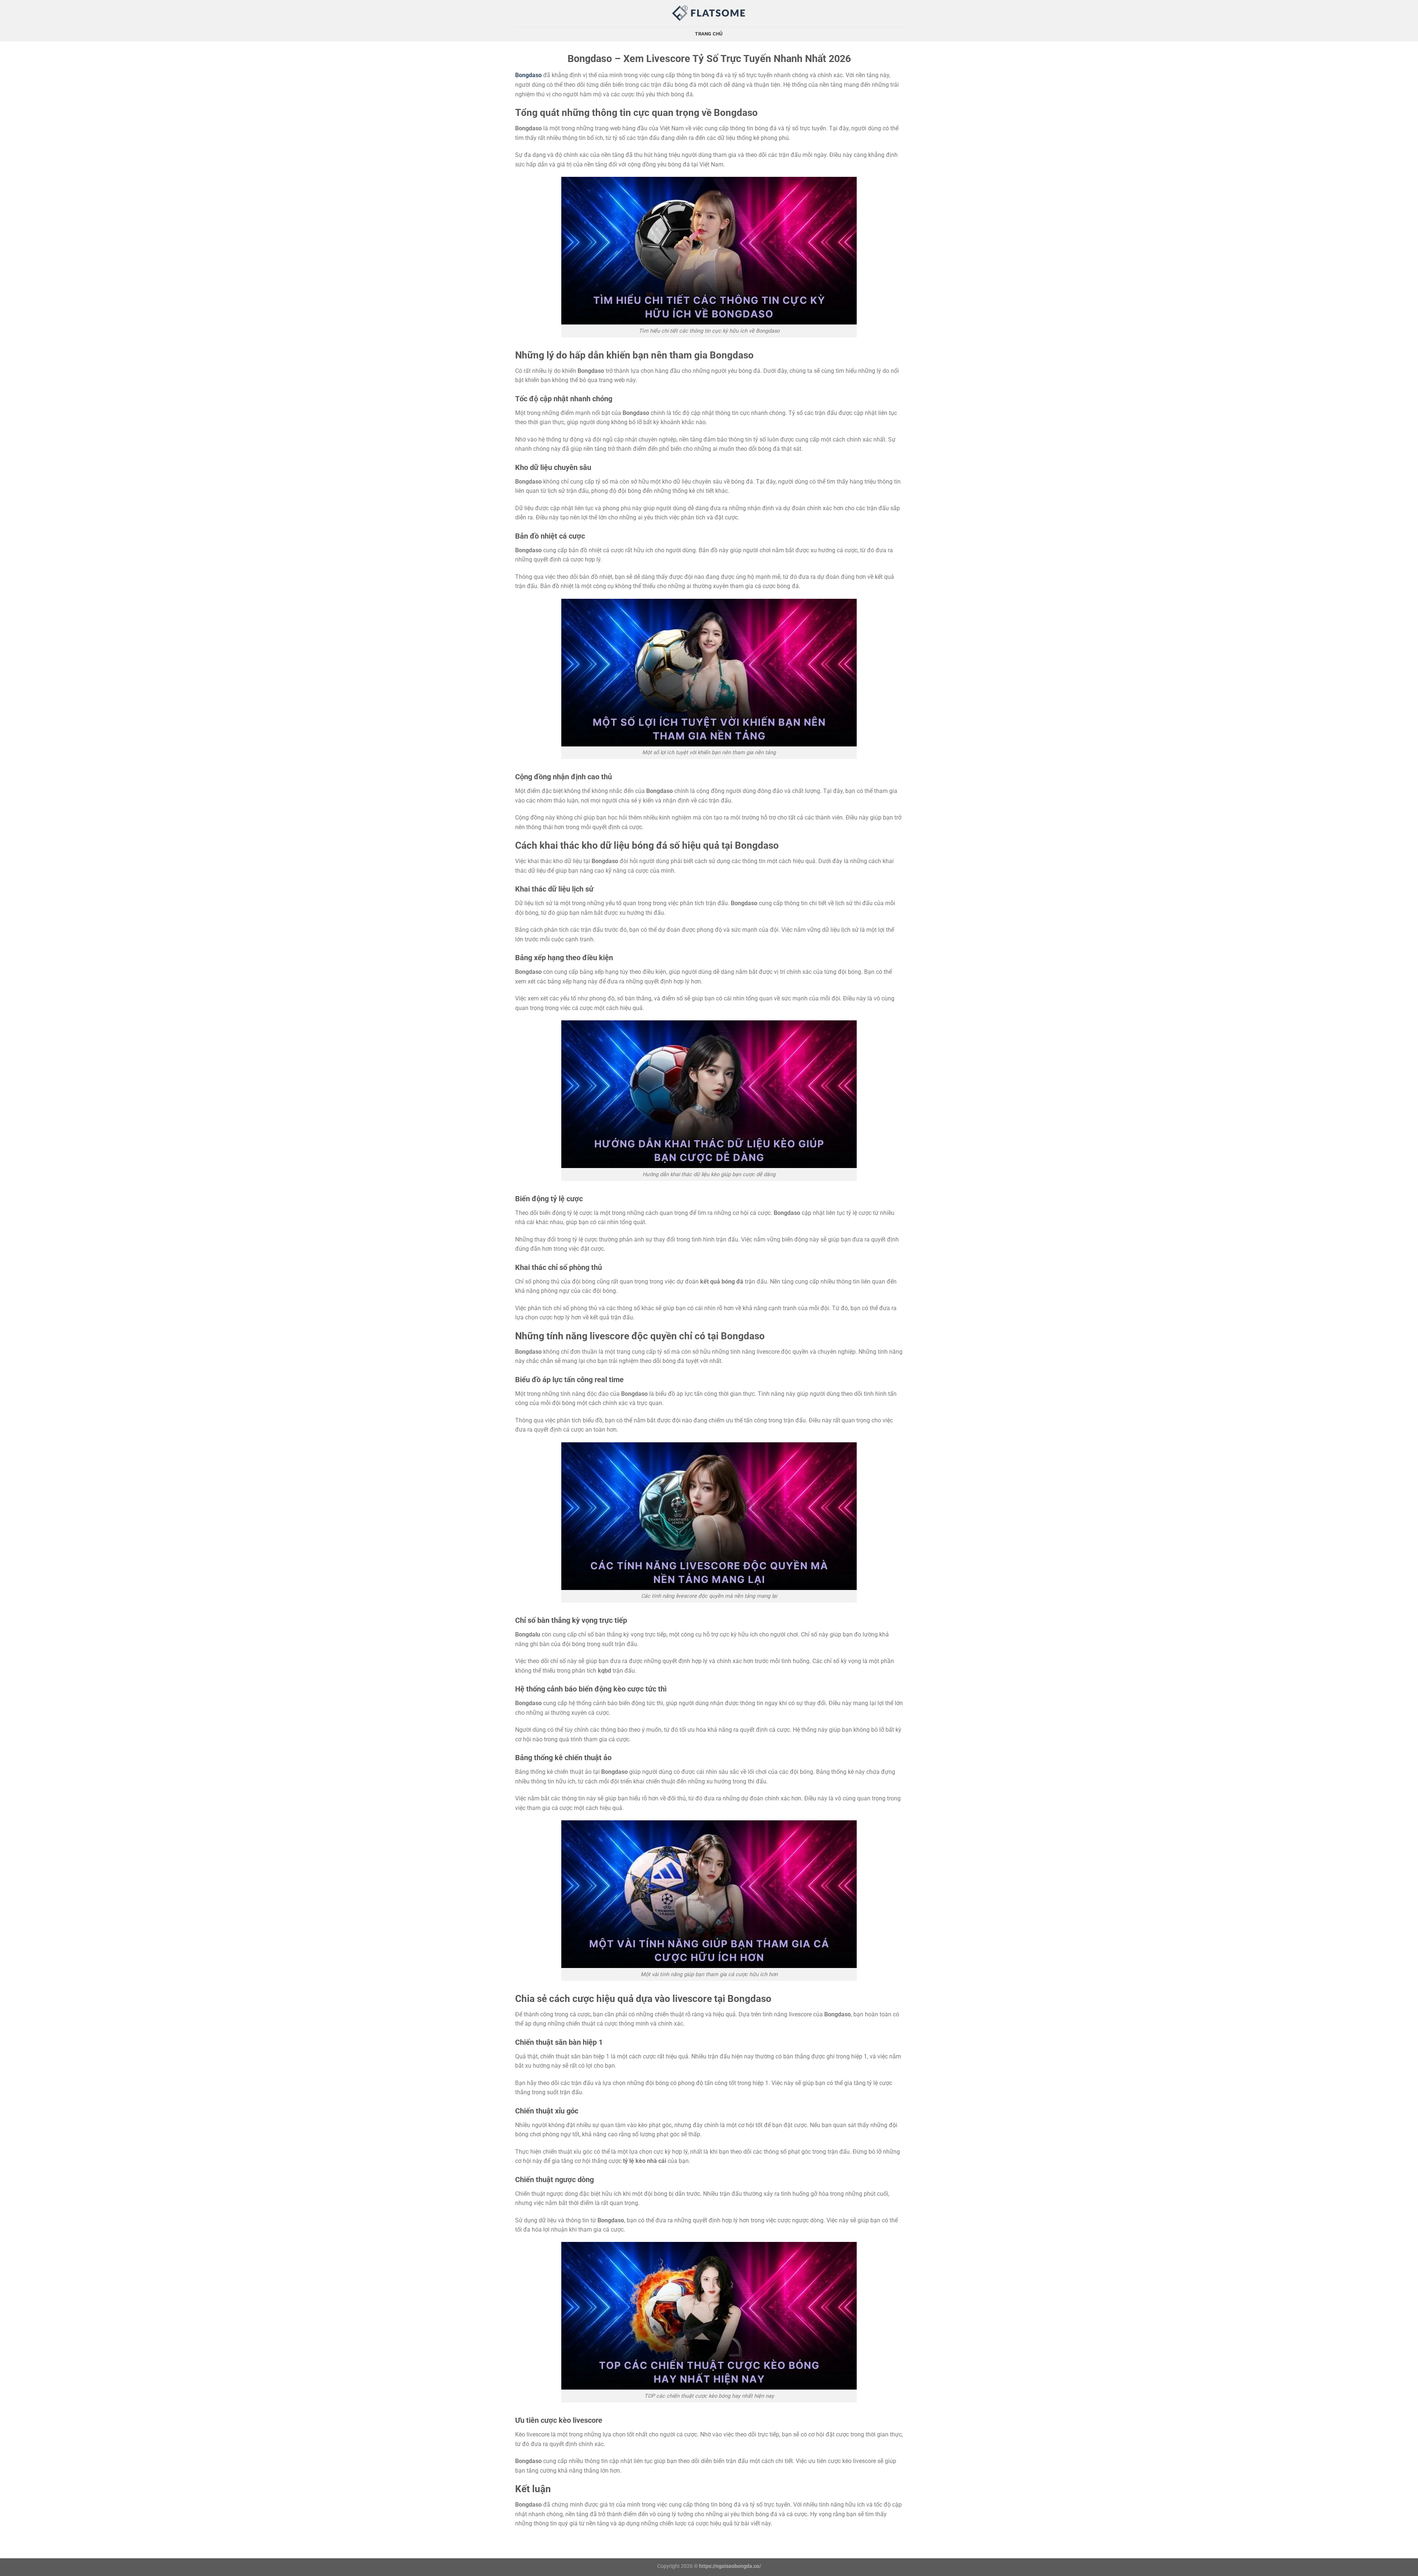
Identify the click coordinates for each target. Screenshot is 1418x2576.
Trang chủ (709, 34)
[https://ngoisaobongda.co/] (709, 13)
